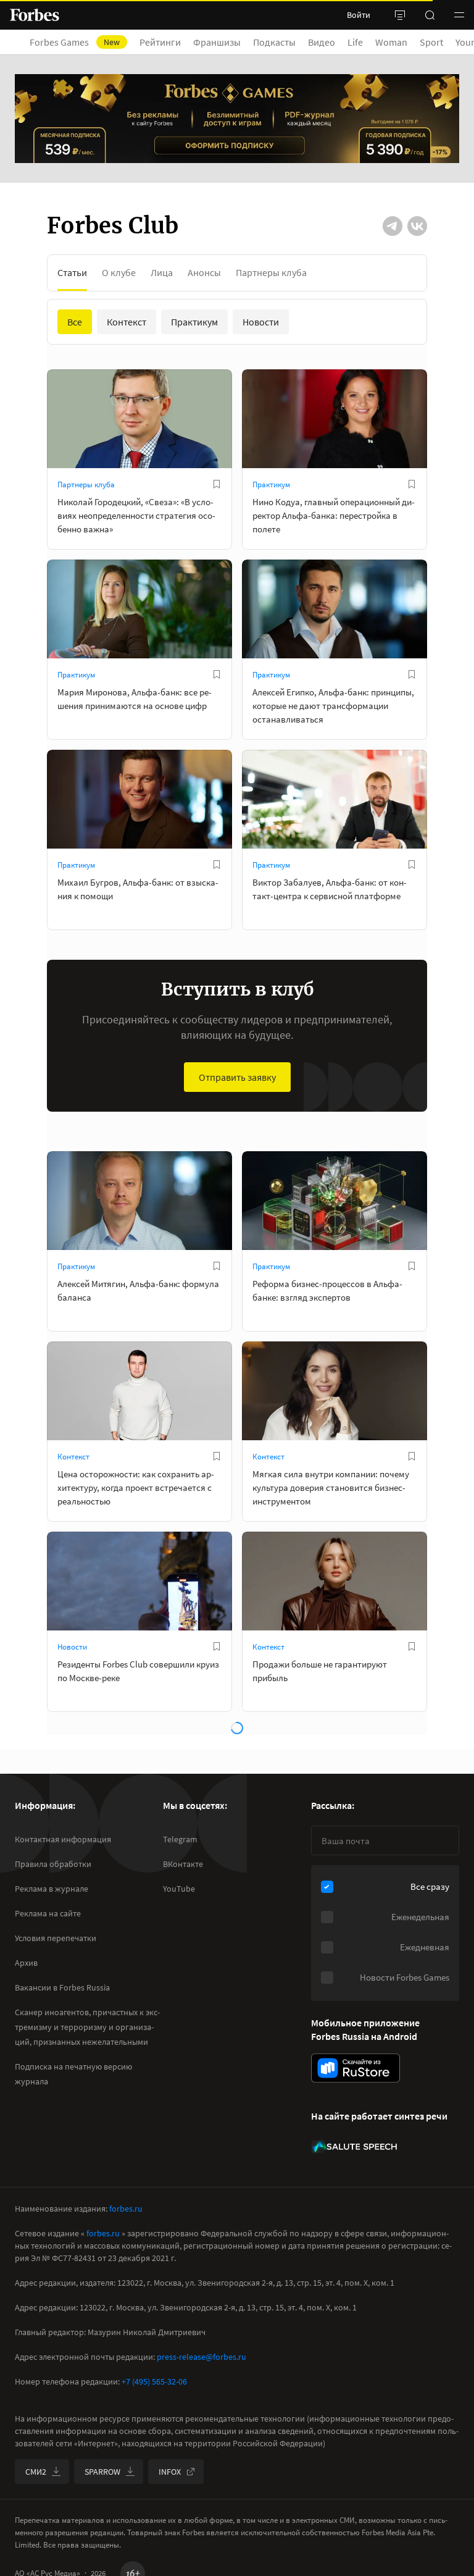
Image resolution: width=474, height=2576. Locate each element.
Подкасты (274, 42)
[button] (459, 15)
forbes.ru (126, 2209)
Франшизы (217, 42)
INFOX (170, 2472)
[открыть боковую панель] (400, 15)
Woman (391, 42)
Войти (359, 15)
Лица (162, 272)
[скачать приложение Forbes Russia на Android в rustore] (355, 2068)
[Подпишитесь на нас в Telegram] (393, 226)
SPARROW (102, 2472)
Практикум (271, 485)
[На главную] (35, 15)
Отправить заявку (237, 1077)
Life (355, 42)
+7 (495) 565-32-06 (154, 2381)
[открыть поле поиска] (430, 15)
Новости (72, 1647)
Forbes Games (75, 42)
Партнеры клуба (271, 272)
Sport (431, 42)
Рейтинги (160, 42)
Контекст (73, 1457)
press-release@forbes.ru (202, 2357)
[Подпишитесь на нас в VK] (417, 226)
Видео (322, 42)
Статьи (72, 272)
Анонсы (204, 272)
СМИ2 (36, 2472)
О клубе (119, 272)
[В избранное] (217, 484)
